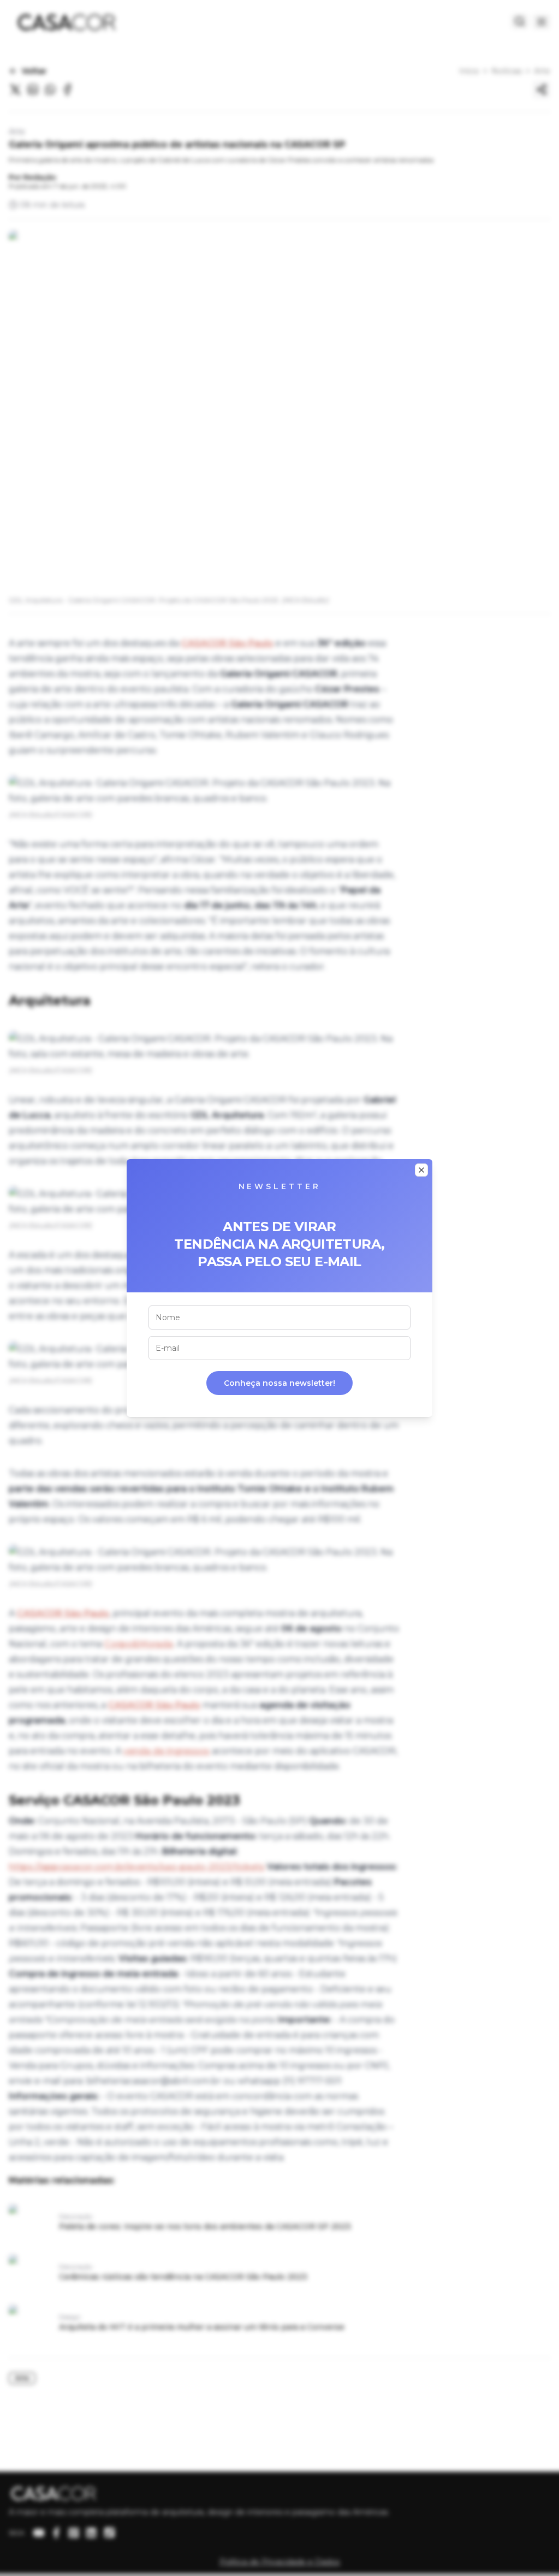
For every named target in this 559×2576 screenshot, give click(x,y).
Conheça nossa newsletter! (279, 1383)
